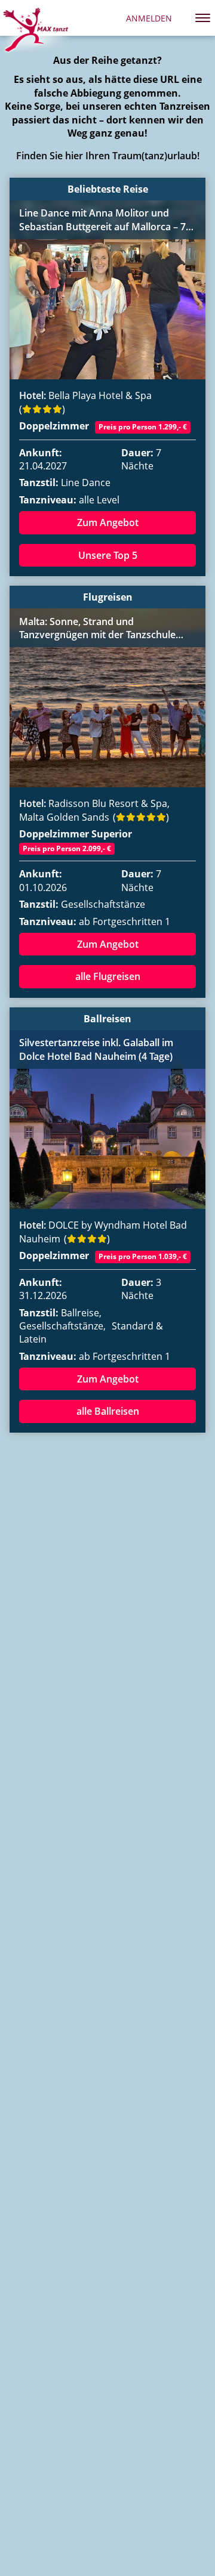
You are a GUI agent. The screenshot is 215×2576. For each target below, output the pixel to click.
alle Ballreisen (108, 1411)
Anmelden (149, 18)
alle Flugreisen (108, 976)
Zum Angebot (108, 522)
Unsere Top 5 (108, 555)
